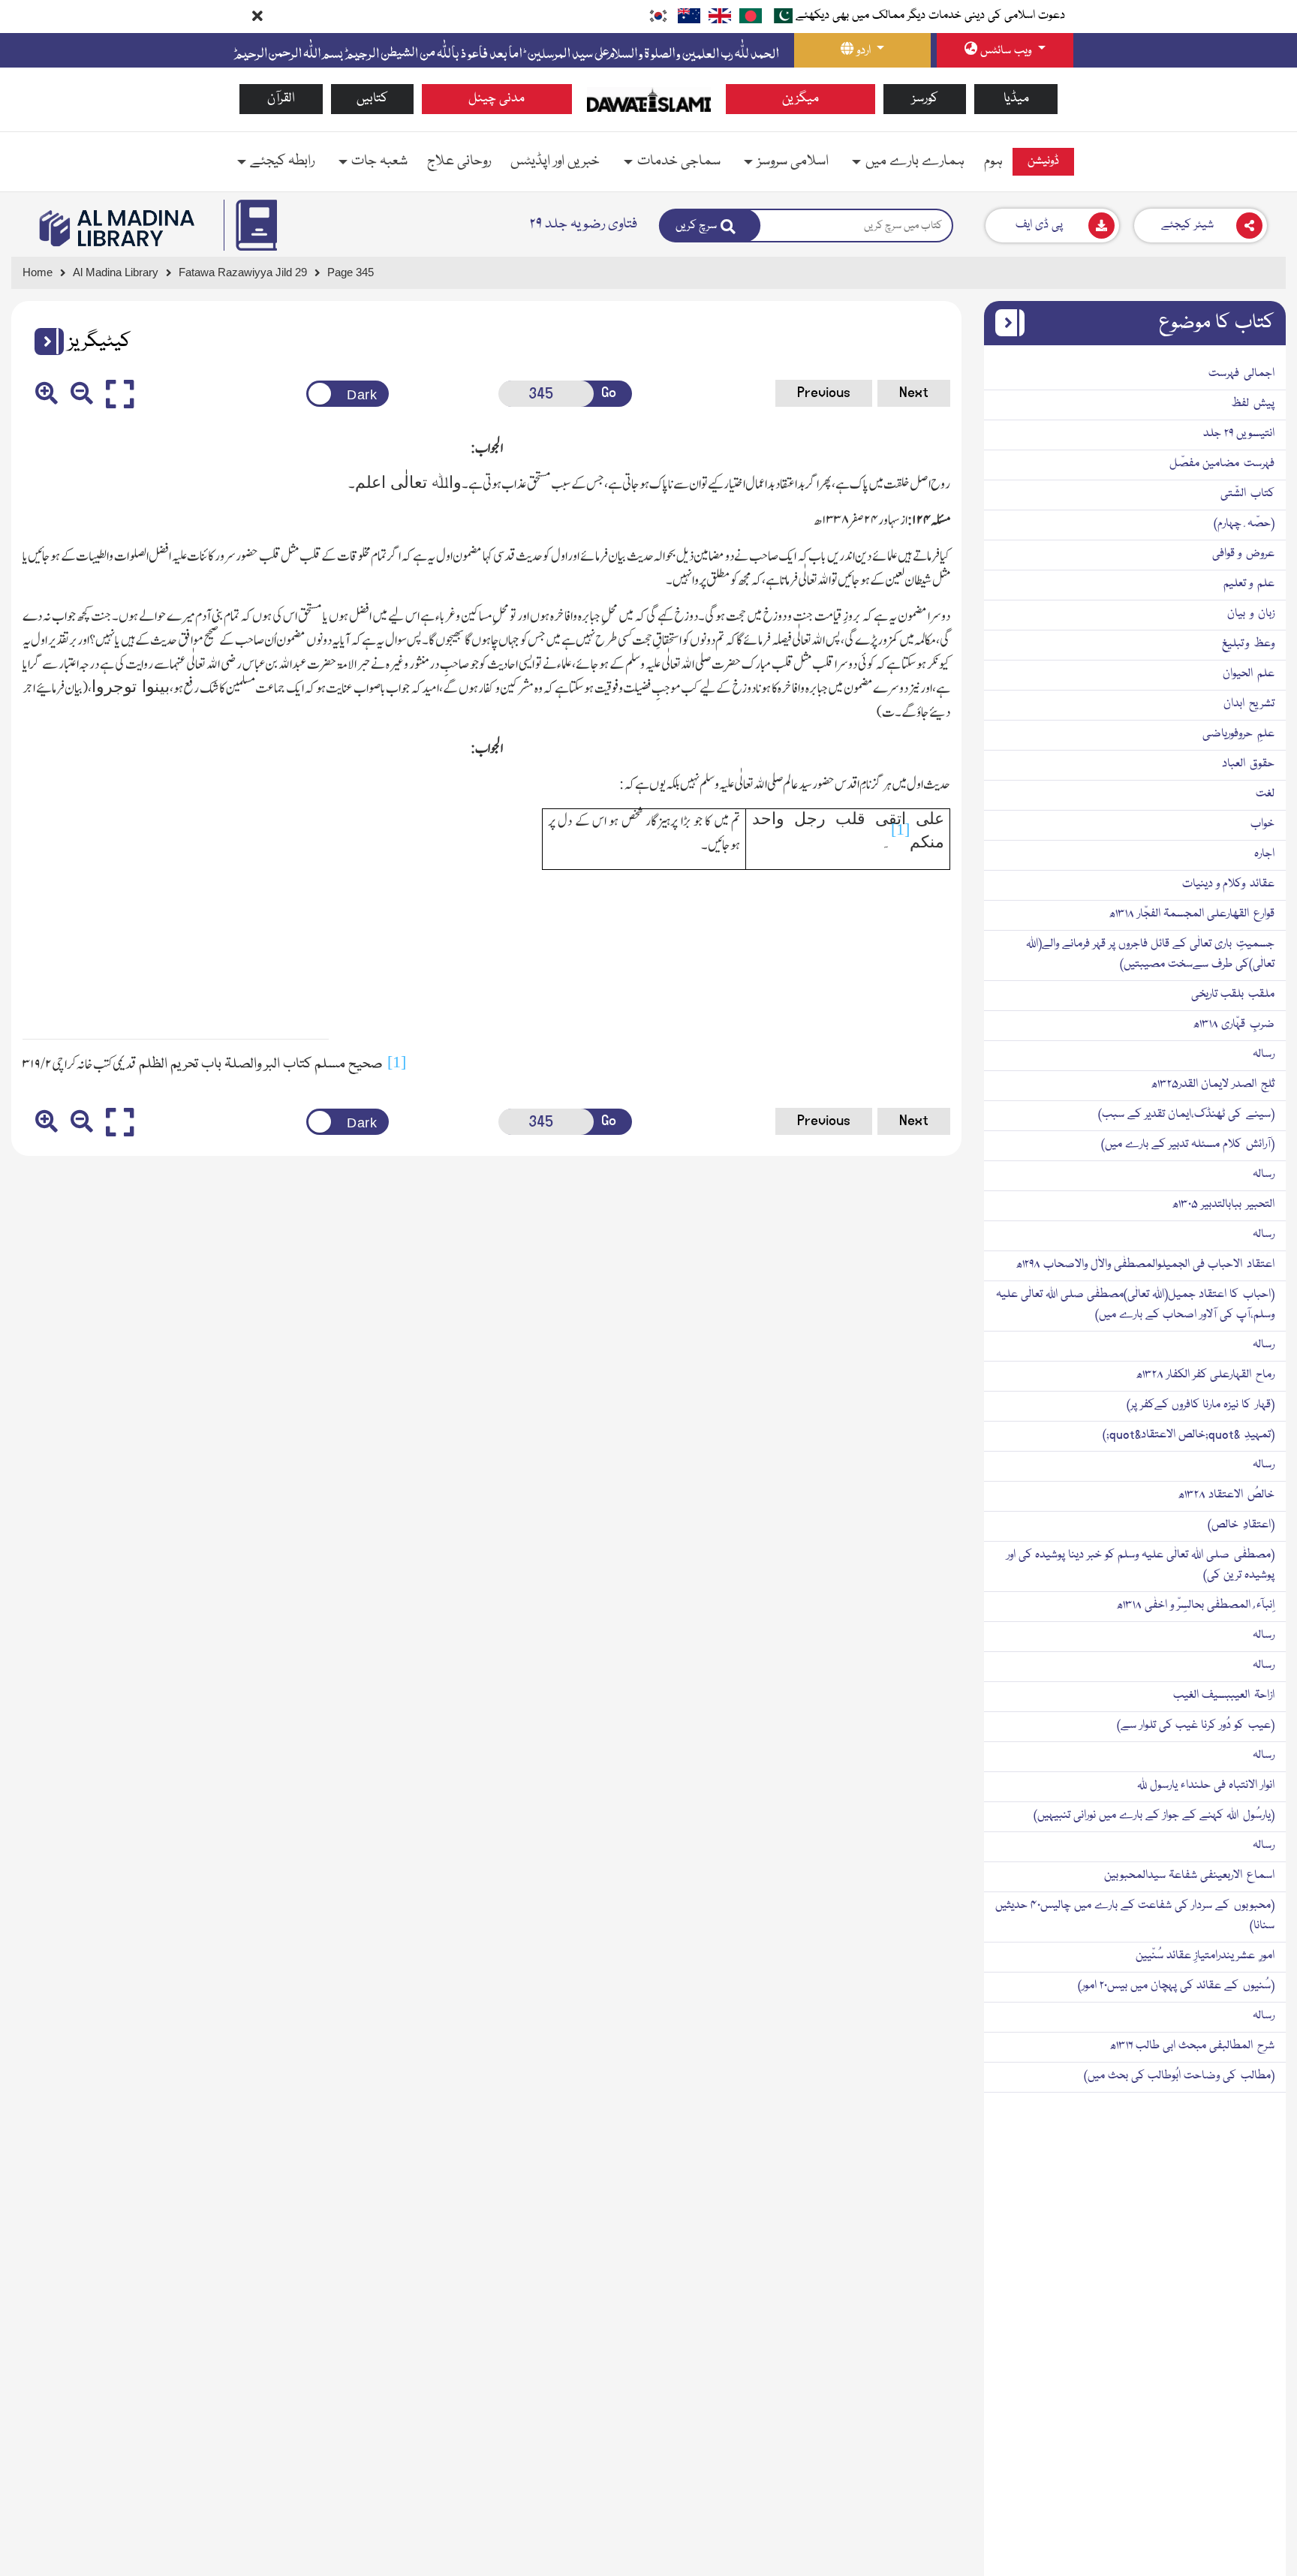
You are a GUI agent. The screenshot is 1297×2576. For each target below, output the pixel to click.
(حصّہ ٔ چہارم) (1244, 524)
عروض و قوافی (1243, 554)
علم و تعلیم (1249, 584)
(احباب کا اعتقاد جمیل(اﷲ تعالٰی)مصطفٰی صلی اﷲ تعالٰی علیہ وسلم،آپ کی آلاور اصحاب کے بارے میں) (1135, 1305)
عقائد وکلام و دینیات (1228, 884)
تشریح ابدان (1249, 704)
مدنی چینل (497, 99)
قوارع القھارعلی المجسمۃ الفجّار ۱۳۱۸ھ (1192, 914)
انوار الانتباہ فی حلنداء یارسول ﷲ (1206, 1786)
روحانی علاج (459, 161)
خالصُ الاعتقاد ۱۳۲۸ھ (1226, 1495)
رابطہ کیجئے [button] (282, 161)
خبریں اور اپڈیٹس (555, 161)
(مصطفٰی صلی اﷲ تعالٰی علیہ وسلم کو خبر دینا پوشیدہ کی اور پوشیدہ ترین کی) (1141, 1565)
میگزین (800, 99)
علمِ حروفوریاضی (1238, 734)
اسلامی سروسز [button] (793, 161)
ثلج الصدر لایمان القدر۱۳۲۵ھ (1213, 1085)
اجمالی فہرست (1241, 374)
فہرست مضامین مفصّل (1222, 464)
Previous (824, 393)
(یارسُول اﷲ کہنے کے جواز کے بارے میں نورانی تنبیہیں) (1154, 1816)
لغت (1265, 794)
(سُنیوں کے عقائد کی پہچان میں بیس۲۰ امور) (1176, 1986)
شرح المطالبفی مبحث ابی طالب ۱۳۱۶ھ (1192, 2046)
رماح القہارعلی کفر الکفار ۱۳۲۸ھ (1205, 1375)
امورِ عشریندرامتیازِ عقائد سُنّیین (1205, 1956)
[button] (44, 342)
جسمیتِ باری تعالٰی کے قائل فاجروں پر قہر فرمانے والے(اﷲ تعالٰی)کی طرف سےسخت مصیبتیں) (1150, 954)
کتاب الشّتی (1247, 494)
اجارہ (1264, 854)
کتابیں (372, 99)
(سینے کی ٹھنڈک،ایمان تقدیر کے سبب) (1186, 1115)
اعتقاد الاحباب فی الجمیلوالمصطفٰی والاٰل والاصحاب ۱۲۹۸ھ (1145, 1265)
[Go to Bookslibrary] (118, 228)
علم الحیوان (1249, 674)
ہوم (993, 161)
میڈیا (1016, 99)
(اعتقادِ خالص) (1241, 1525)
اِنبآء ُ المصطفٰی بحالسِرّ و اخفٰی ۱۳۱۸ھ (1195, 1605)
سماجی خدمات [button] (679, 161)
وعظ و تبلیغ (1248, 644)
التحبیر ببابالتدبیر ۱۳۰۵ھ (1223, 1205)
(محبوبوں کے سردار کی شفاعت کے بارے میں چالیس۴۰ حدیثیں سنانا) (1135, 1916)
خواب (1262, 824)
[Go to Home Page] (649, 100)
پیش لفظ (1253, 404)
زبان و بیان (1251, 614)
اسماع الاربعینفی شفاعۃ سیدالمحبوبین (1189, 1876)
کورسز (925, 99)
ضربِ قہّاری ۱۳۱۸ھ (1234, 1025)
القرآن (281, 99)
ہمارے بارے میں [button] (915, 161)
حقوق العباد (1248, 764)
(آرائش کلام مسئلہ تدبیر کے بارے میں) (1188, 1145)
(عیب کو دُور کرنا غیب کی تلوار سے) (1196, 1726)
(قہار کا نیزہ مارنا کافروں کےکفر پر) (1201, 1405)
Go (609, 393)
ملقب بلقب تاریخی (1233, 995)
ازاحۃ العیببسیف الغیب (1224, 1696)
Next (914, 393)
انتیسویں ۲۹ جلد (1239, 434)
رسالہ (1264, 1055)
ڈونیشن (1043, 161)
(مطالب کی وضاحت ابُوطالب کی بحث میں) (1179, 2076)
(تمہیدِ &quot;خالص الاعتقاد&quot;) (1189, 1435)
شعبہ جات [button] (379, 161)
